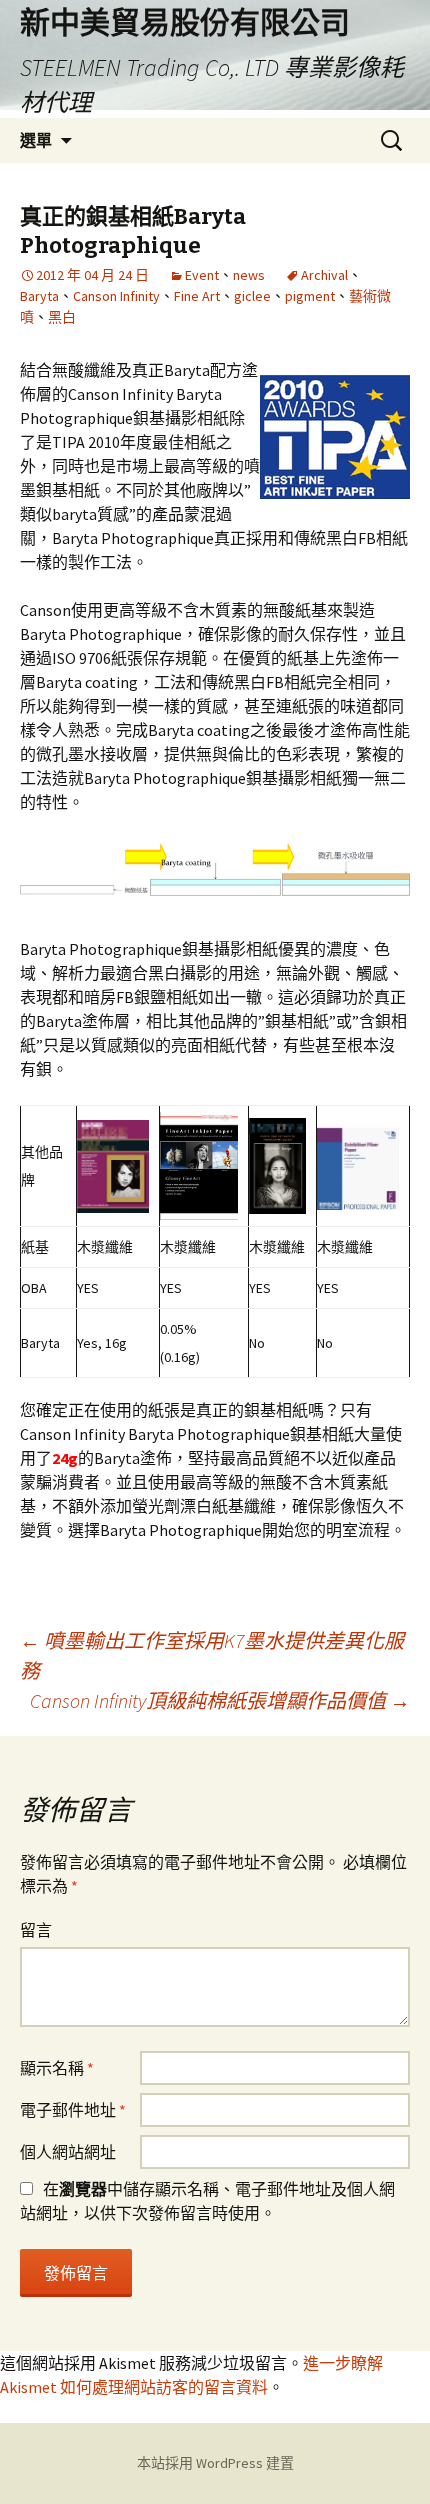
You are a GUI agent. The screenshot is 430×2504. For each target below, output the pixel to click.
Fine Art (197, 296)
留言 (36, 1930)
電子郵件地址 (73, 2110)
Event (202, 275)
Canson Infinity (116, 296)
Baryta (39, 296)
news (249, 275)
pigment (310, 296)
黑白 (62, 317)
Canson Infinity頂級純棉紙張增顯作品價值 (220, 1700)
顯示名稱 (57, 2068)
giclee (252, 296)
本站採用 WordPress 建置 (215, 2463)
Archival (324, 275)
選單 (36, 140)
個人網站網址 (68, 2152)
